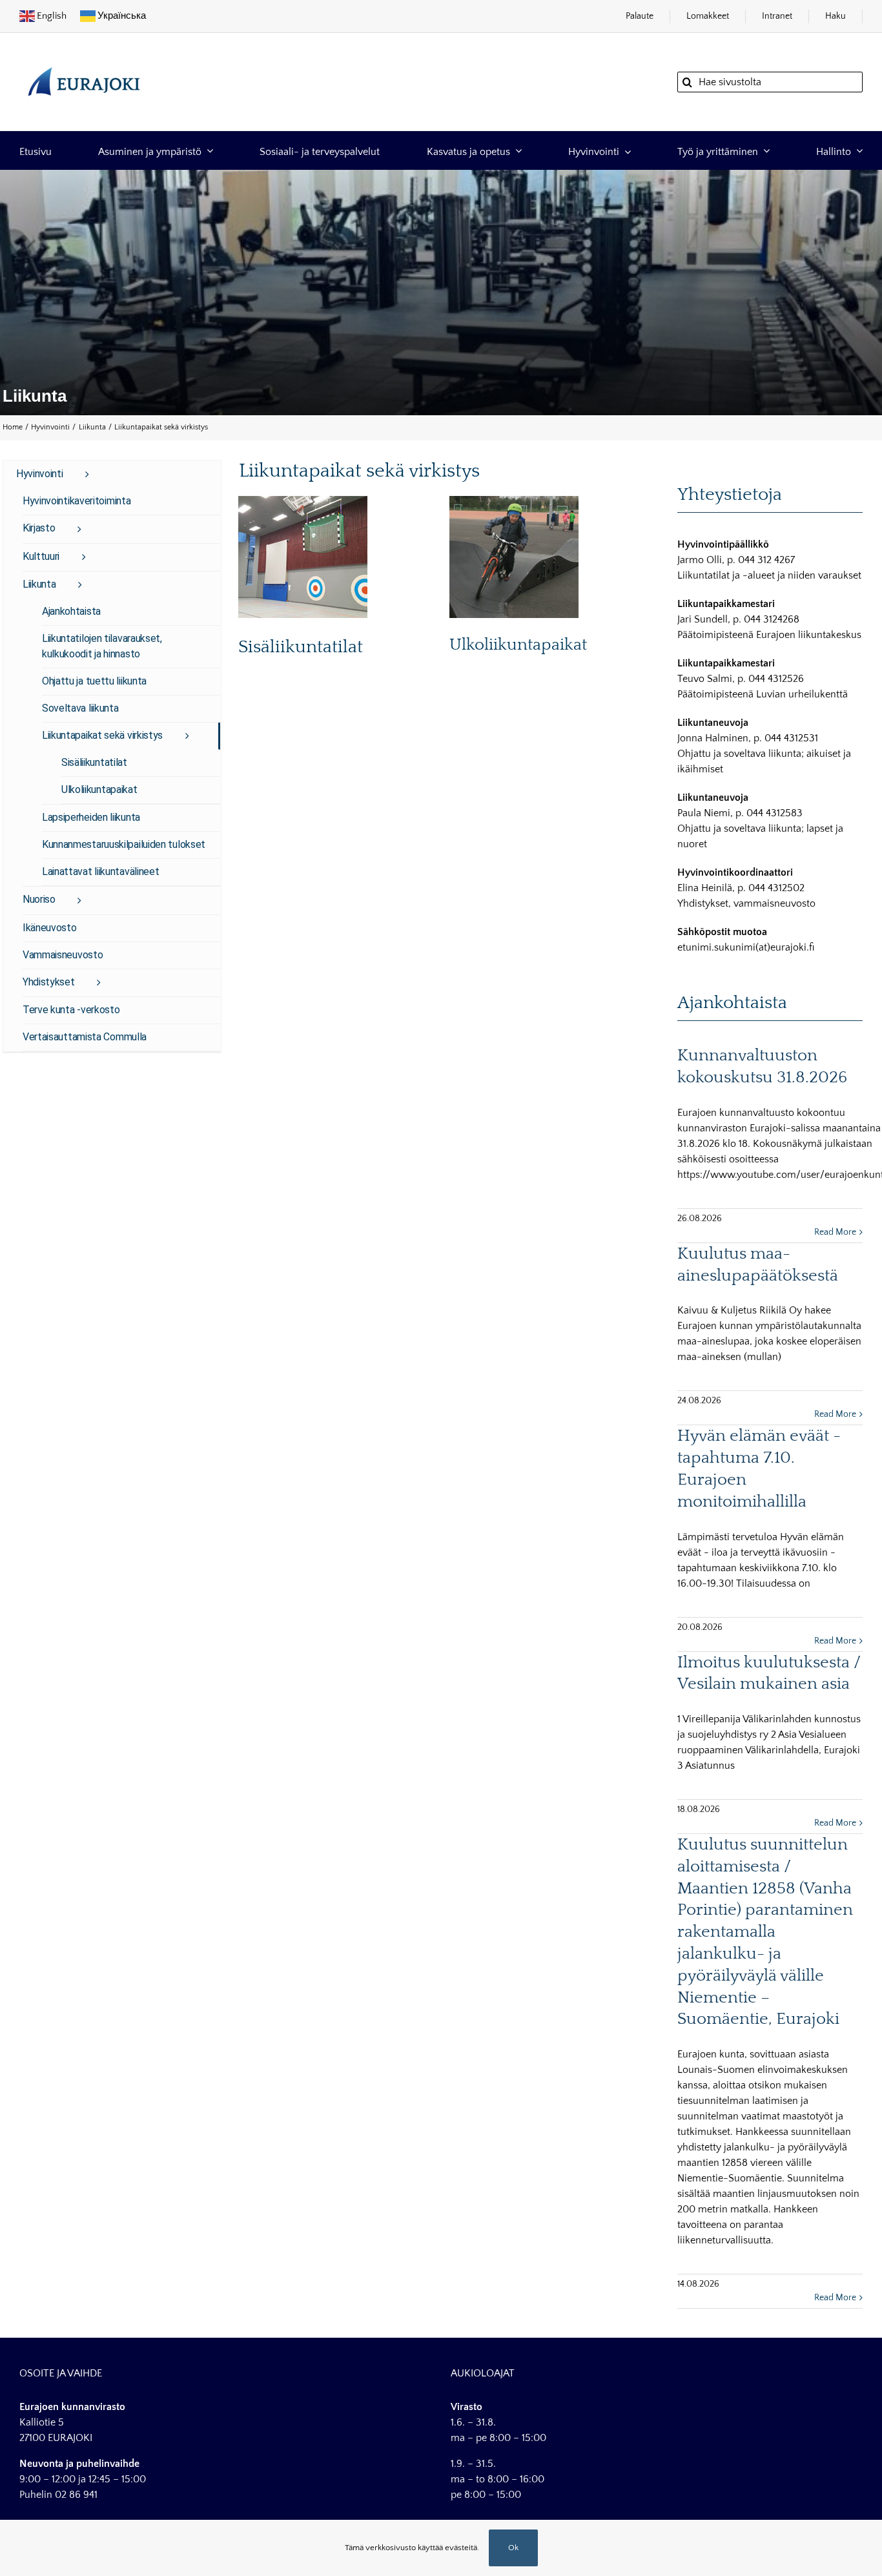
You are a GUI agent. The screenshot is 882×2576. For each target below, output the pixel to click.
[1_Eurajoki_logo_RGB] (84, 61)
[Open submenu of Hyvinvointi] (625, 151)
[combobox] (770, 82)
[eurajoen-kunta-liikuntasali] (303, 501)
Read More (835, 1232)
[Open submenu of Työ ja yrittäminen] (764, 151)
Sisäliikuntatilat (301, 647)
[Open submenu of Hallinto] (857, 151)
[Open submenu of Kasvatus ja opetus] (516, 151)
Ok (513, 2548)
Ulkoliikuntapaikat (518, 645)
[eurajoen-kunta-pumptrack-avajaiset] (514, 501)
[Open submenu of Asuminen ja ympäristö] (207, 151)
